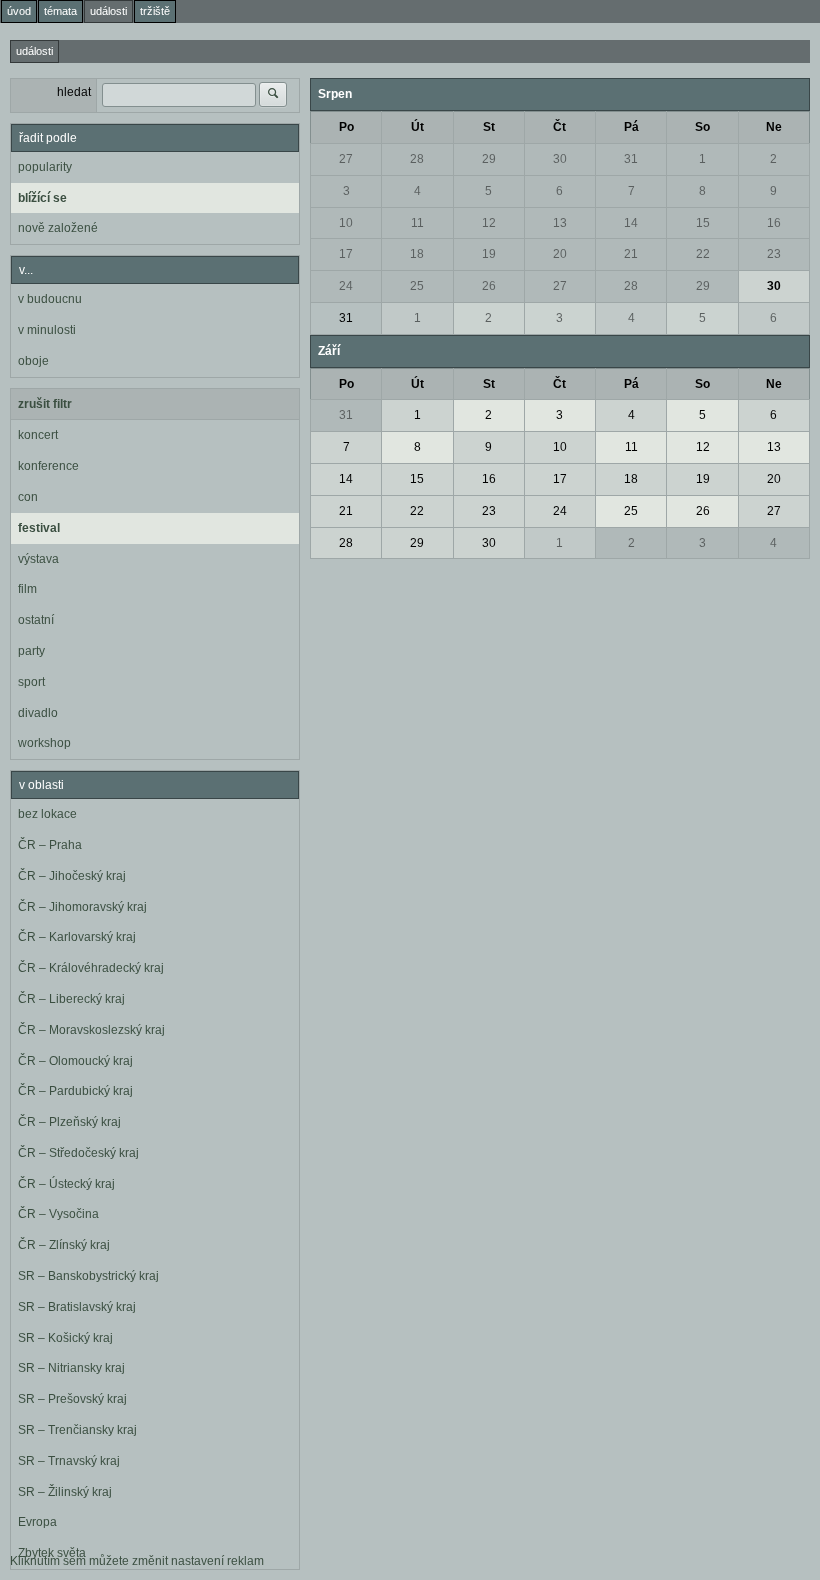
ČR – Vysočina (58, 1214)
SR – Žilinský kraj (65, 1492)
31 (631, 159)
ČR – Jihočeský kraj (72, 876)
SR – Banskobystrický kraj (88, 1276)
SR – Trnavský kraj (69, 1461)
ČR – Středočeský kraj (78, 1153)
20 (560, 254)
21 (631, 254)
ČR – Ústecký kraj (66, 1184)
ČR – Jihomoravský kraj (82, 907)
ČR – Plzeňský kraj (69, 1122)
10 (346, 223)
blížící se (42, 198)
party (31, 651)
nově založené (58, 228)
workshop (44, 743)
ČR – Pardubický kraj (75, 1091)
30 (560, 159)
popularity (45, 167)
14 (631, 223)
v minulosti (47, 330)
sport (31, 682)
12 (489, 223)
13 (560, 223)
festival (39, 528)
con (28, 497)
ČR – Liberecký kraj (71, 999)
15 (703, 223)
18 (417, 254)
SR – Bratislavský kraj (77, 1307)
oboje (33, 361)
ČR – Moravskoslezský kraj (91, 1030)
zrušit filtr (45, 404)
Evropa (37, 1522)
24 (346, 286)
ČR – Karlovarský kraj (77, 937)
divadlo (38, 713)
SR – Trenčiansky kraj (77, 1430)
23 (774, 254)
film (27, 589)
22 (703, 254)
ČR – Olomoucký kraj (75, 1061)
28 (417, 159)
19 (489, 254)
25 (417, 286)
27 (346, 159)
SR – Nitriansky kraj (71, 1368)
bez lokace (47, 814)
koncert (38, 435)
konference (48, 466)
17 (346, 254)
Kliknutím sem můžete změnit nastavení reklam (137, 1561)
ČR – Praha (50, 845)
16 (774, 223)
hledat (74, 92)
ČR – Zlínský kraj (64, 1245)
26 (489, 286)
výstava (38, 559)
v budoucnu (50, 299)
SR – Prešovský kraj (72, 1399)
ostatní (36, 620)
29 (489, 159)
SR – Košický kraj (65, 1338)
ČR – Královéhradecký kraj (91, 968)
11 (417, 223)
